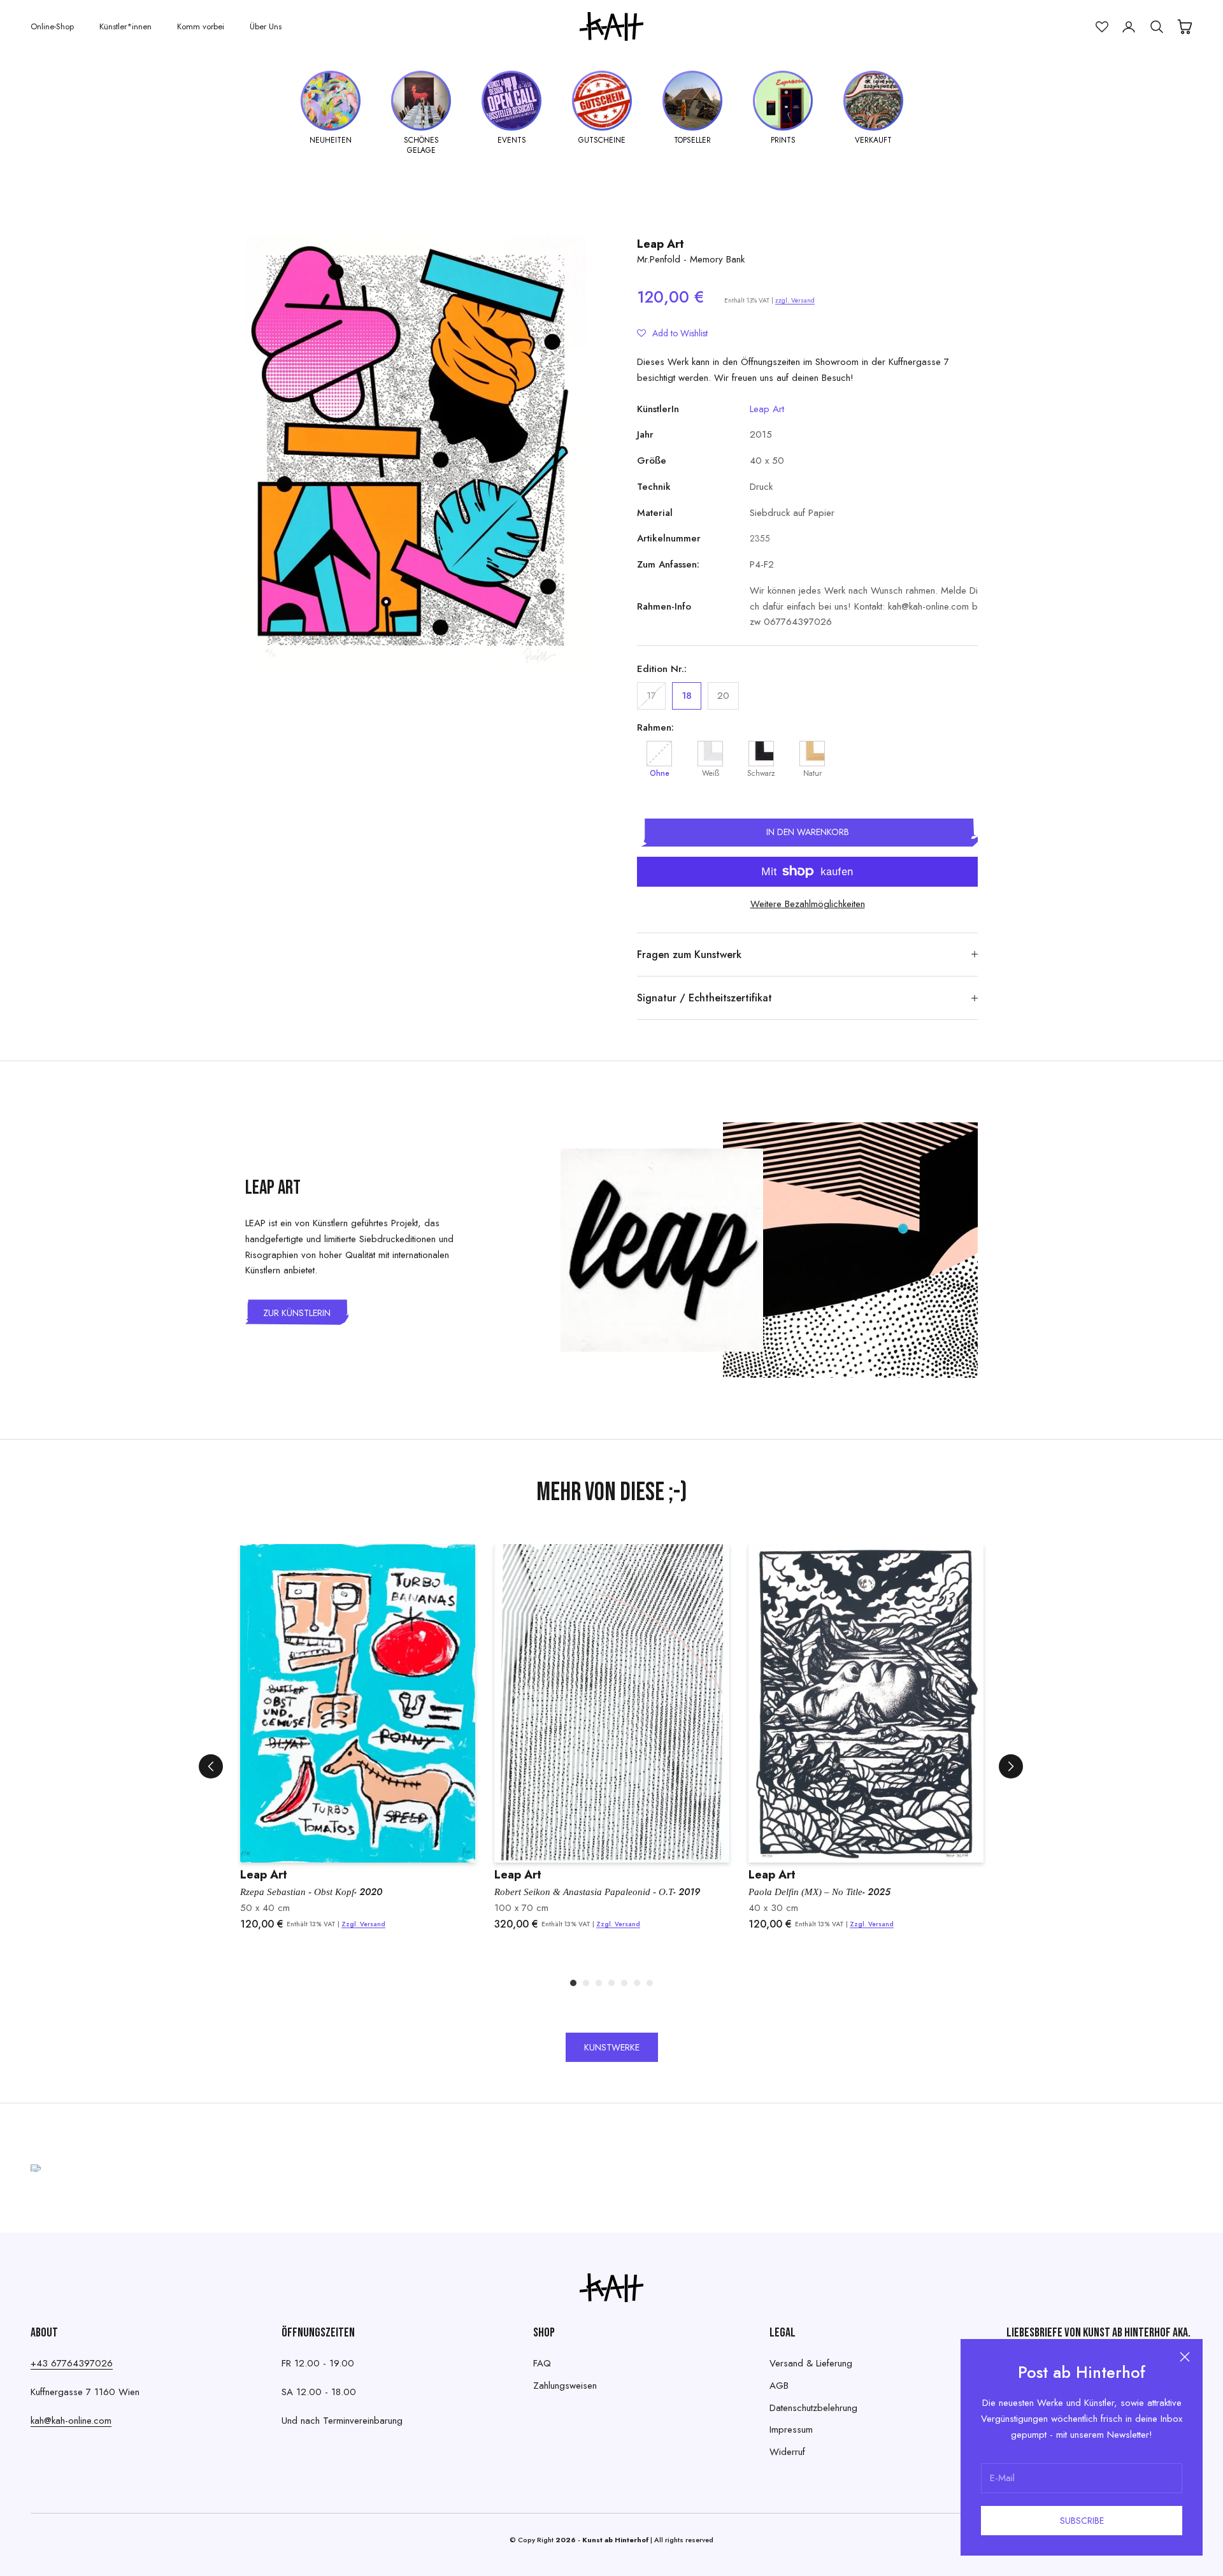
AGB (779, 2386)
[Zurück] (211, 1766)
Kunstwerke (612, 2047)
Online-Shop (52, 26)
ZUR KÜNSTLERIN (297, 1313)
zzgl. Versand (795, 300)
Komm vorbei (201, 26)
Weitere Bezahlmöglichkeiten (808, 904)
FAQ (542, 2363)
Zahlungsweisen (565, 2386)
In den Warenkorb (808, 832)
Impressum (791, 2429)
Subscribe (1082, 2521)
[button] (672, 333)
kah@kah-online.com (71, 2421)
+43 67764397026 (72, 2363)
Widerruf (787, 2452)
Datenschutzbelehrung (813, 2408)
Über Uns (266, 26)
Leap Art (661, 244)
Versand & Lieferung (811, 2363)
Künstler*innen (125, 26)
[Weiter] (1011, 1766)
